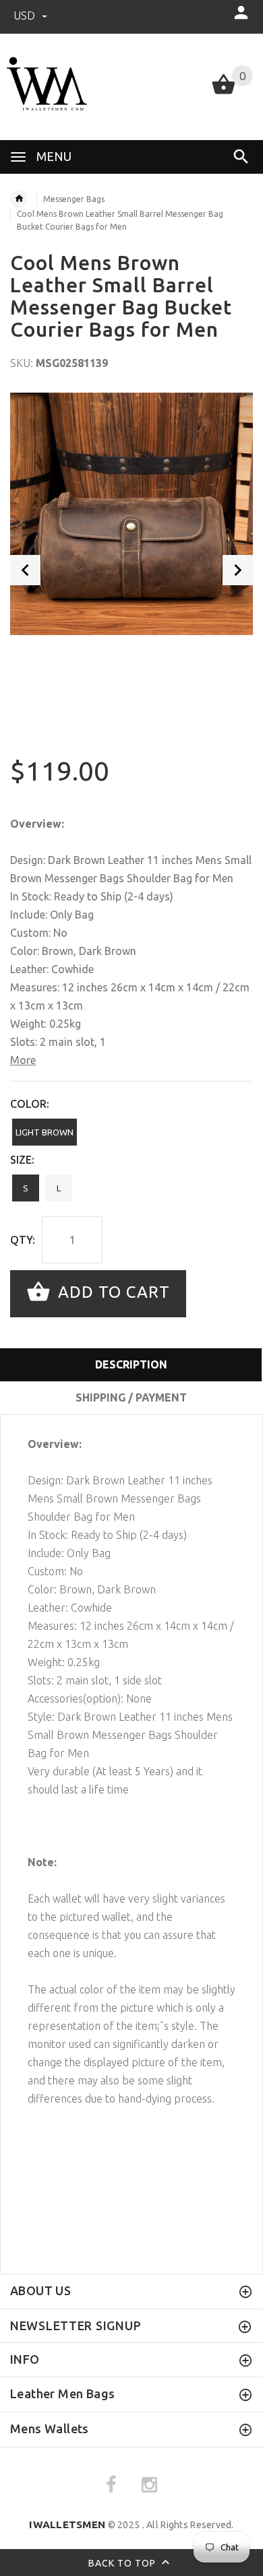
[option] (131, 514)
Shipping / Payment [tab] (131, 1397)
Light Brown (45, 1132)
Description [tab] (131, 1364)
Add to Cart (112, 1293)
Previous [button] (25, 570)
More (23, 1060)
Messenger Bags (74, 199)
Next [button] (238, 570)
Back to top (123, 2563)
